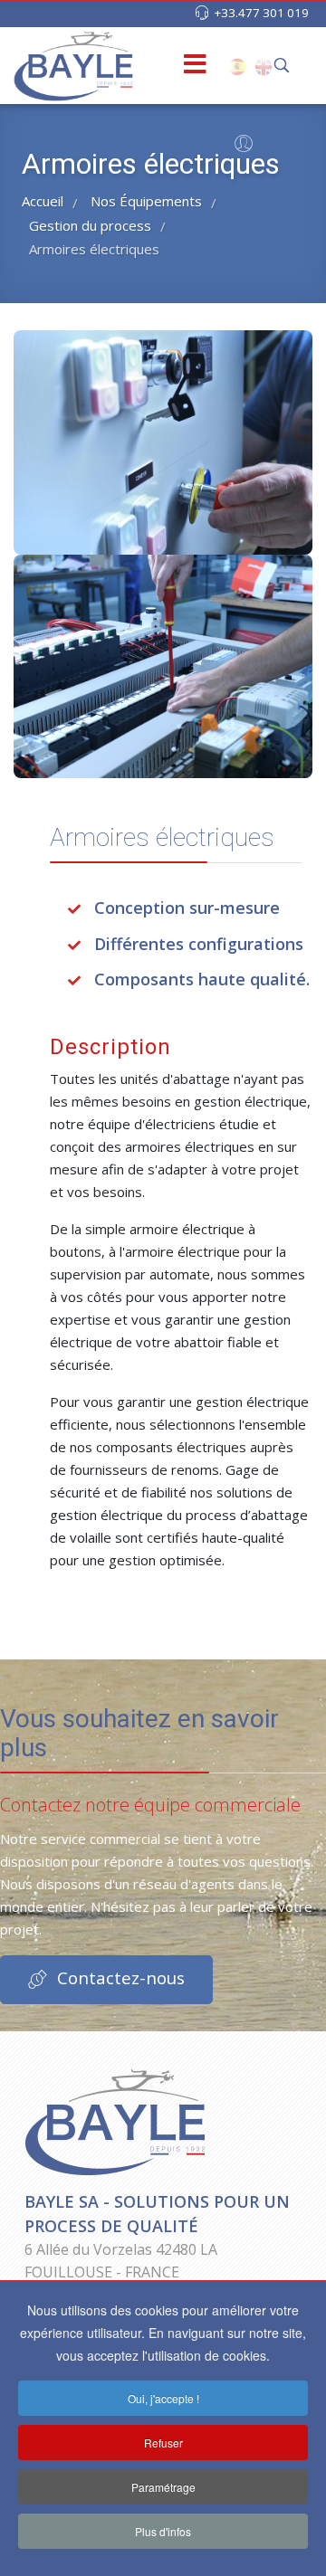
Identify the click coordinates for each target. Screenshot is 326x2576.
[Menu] (166, 66)
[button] (241, 147)
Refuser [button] (163, 2443)
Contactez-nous (119, 1977)
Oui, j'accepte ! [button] (163, 2398)
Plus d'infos (163, 2531)
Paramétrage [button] (163, 2487)
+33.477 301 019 (261, 13)
